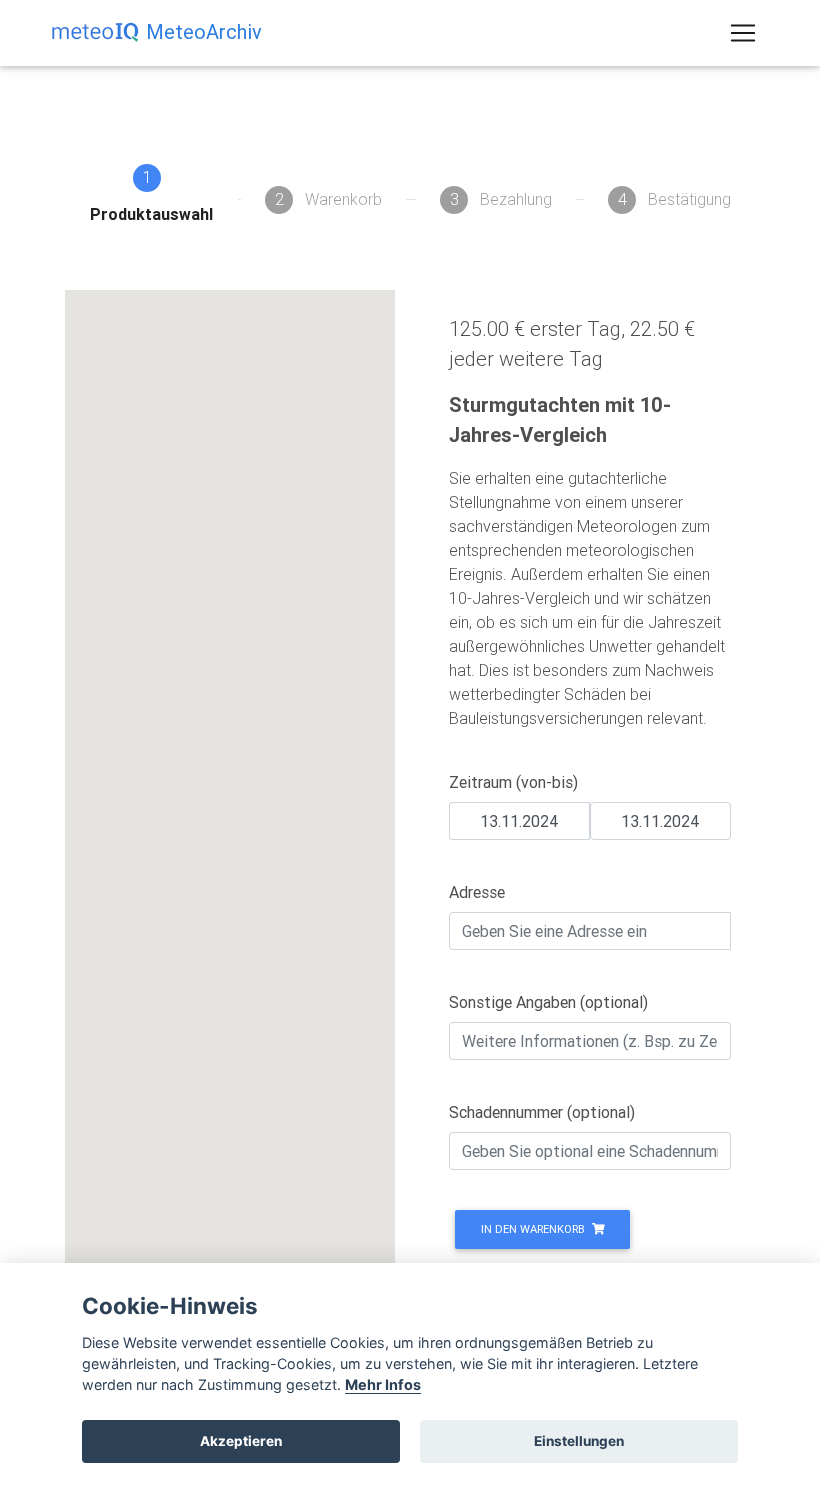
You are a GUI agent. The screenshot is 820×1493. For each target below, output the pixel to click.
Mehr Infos (383, 1384)
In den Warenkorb (534, 1229)
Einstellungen (579, 1441)
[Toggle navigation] (743, 33)
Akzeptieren (241, 1441)
